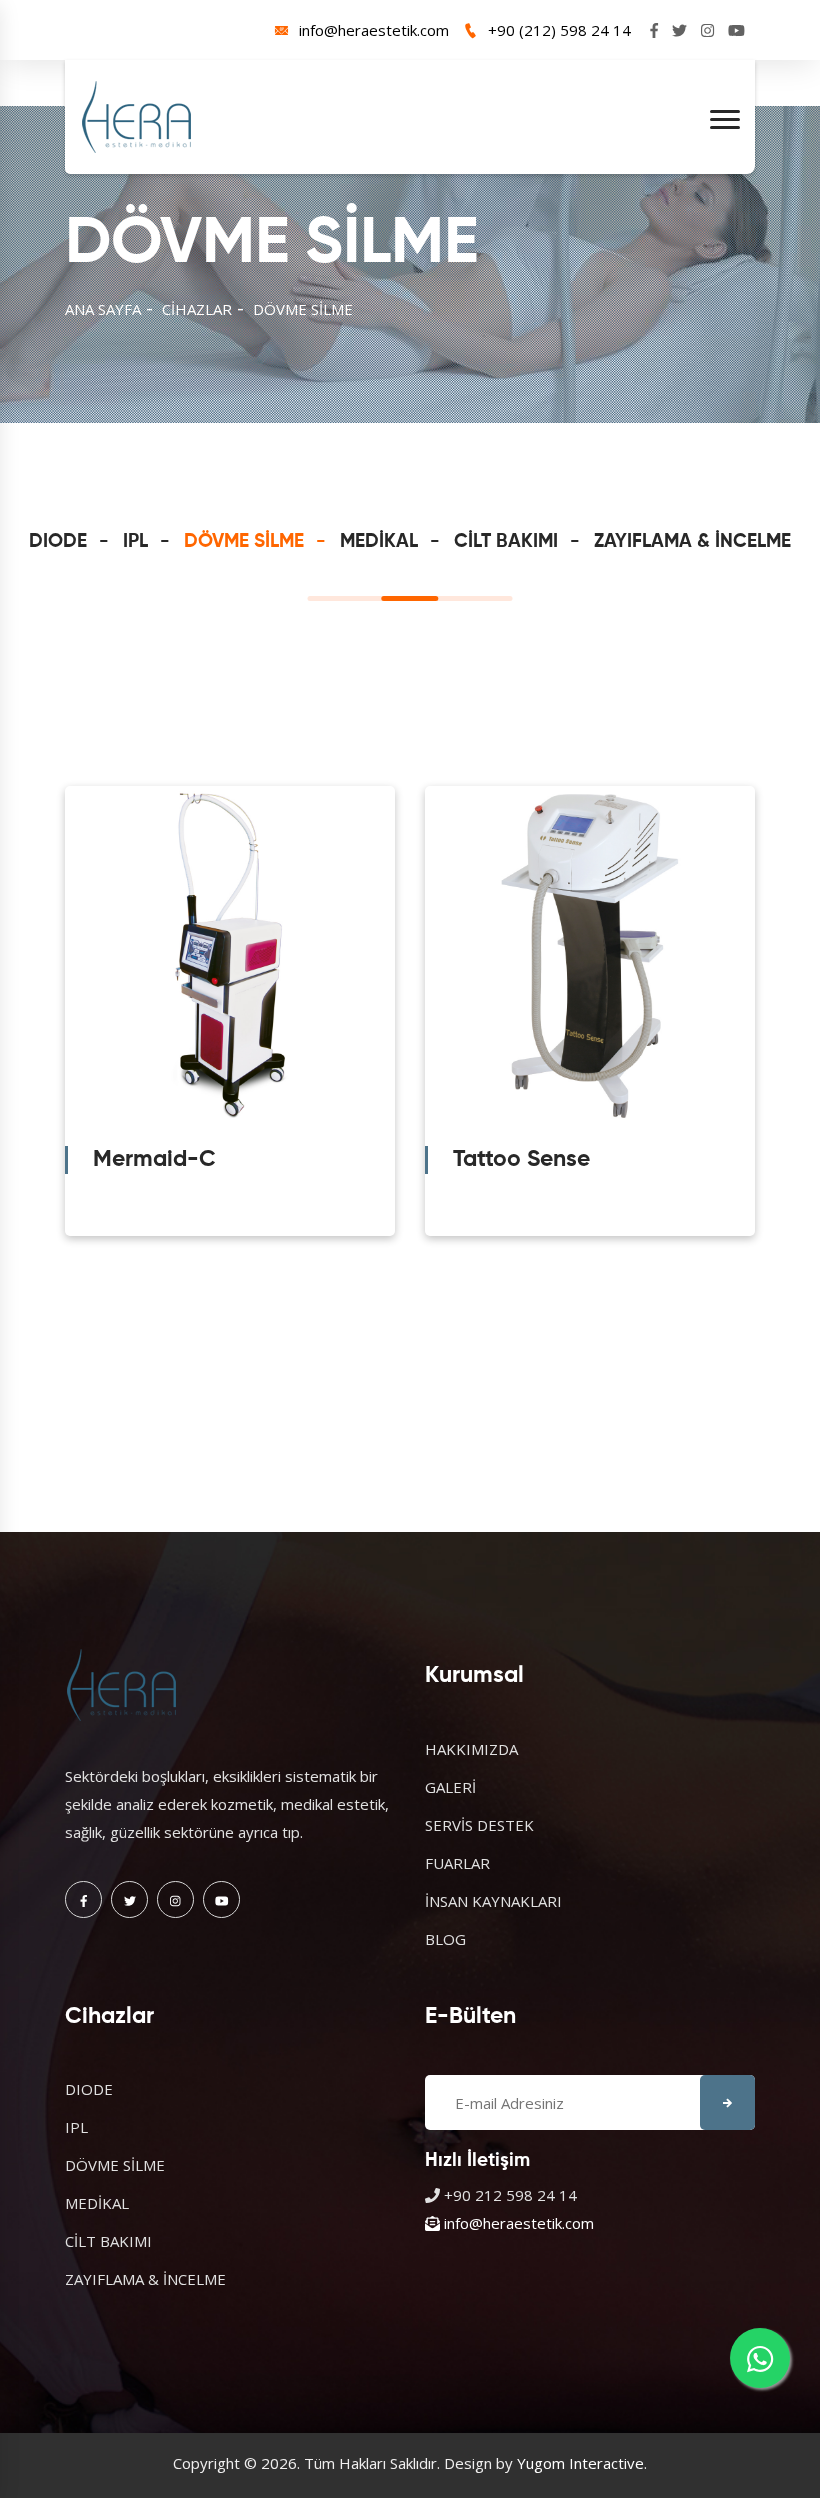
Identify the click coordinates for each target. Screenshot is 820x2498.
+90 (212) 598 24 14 (559, 30)
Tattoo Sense (521, 1159)
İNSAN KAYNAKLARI (493, 1901)
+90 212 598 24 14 (510, 2195)
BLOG (445, 1939)
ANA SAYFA (103, 309)
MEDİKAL (379, 541)
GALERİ (450, 1787)
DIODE (58, 541)
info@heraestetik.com (374, 30)
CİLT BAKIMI (506, 541)
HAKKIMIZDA (471, 1749)
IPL (135, 541)
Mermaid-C (154, 1159)
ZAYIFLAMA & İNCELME (692, 541)
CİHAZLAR (197, 309)
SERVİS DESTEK (479, 1825)
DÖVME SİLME (303, 309)
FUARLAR (457, 1863)
